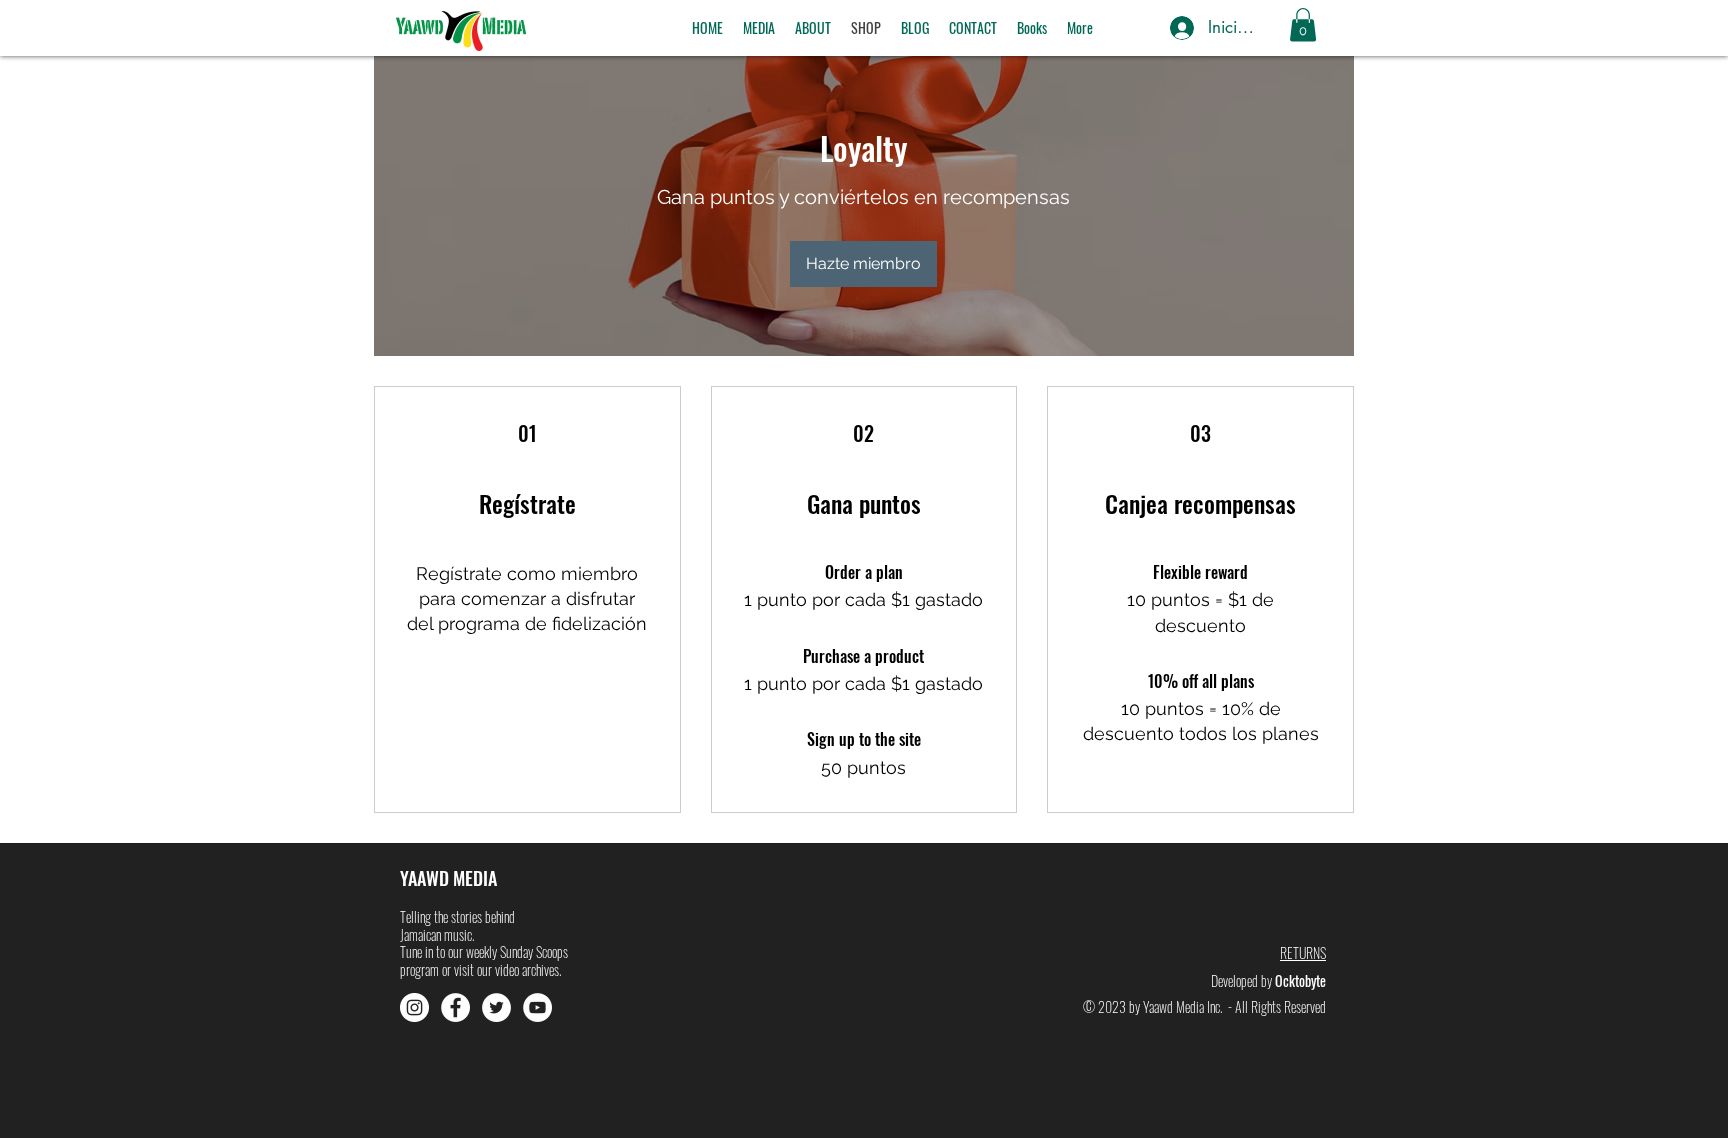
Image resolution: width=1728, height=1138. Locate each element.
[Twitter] (496, 1007)
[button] (759, 28)
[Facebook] (455, 1007)
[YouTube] (537, 1007)
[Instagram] (414, 1007)
